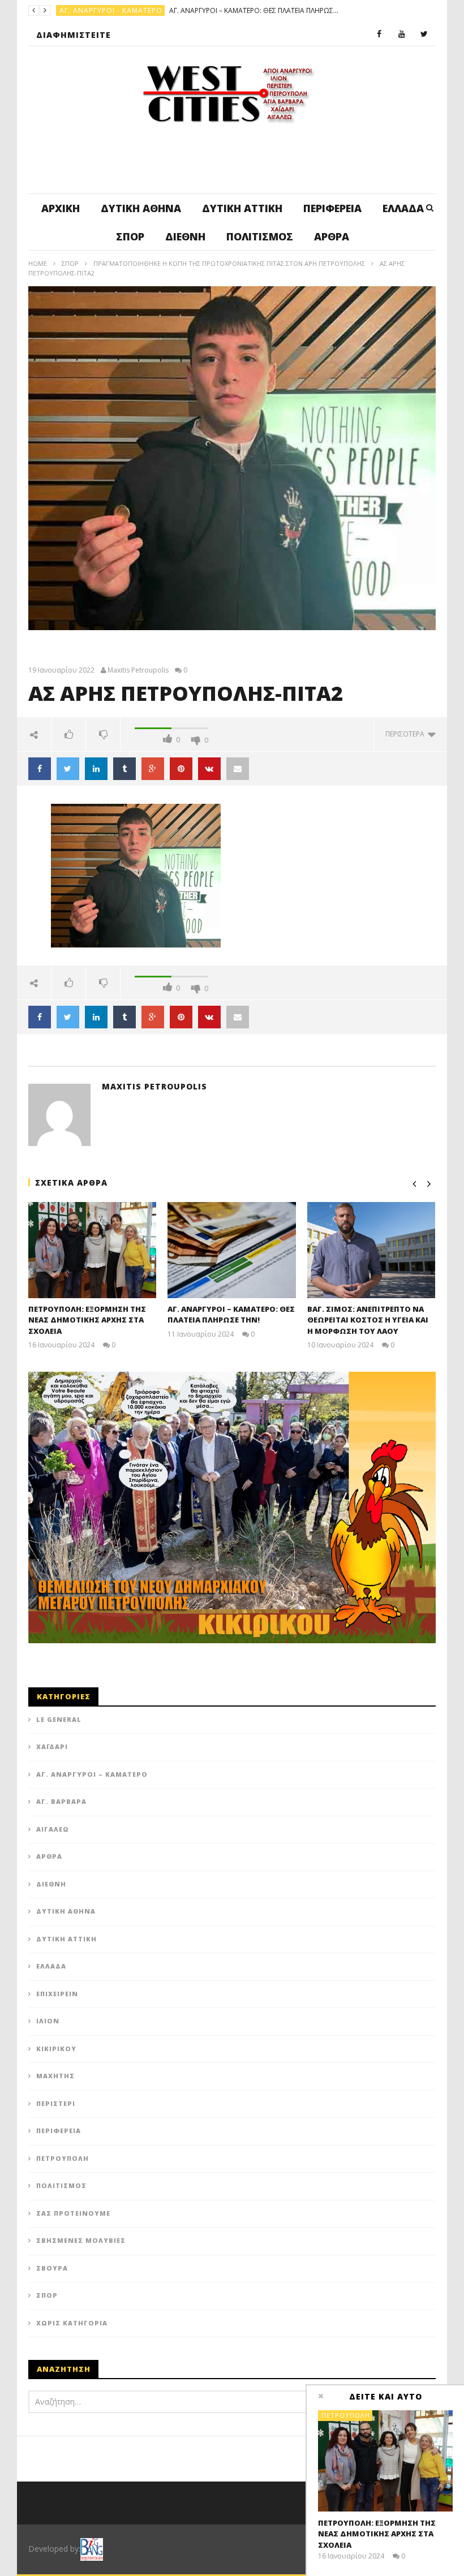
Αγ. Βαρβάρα (61, 1801)
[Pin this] (181, 769)
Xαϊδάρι (52, 1746)
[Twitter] (424, 35)
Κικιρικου (56, 2049)
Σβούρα (52, 2268)
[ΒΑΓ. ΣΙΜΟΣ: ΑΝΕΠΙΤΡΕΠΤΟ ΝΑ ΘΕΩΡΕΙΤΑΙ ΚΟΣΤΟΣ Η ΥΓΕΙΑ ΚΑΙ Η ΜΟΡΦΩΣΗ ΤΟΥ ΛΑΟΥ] (371, 1250)
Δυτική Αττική (242, 208)
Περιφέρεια (332, 208)
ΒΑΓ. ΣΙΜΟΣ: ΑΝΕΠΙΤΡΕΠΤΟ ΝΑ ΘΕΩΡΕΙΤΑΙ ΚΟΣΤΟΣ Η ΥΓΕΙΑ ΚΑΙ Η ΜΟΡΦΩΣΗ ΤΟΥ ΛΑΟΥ (201, 10)
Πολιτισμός (260, 236)
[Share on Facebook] (40, 769)
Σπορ (130, 236)
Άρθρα (332, 236)
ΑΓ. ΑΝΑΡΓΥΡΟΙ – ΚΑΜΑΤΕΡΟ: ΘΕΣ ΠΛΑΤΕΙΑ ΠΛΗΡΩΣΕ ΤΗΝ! (231, 1315)
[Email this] (238, 769)
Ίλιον (48, 2021)
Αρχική (61, 208)
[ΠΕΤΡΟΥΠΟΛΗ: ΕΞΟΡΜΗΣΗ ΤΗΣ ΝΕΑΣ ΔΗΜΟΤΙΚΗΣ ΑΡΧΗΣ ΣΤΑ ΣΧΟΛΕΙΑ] (93, 1250)
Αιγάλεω (53, 1829)
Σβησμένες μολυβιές (81, 2240)
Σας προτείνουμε (73, 2213)
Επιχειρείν (57, 1994)
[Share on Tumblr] (124, 769)
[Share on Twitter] (68, 769)
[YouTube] (402, 35)
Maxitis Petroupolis (138, 670)
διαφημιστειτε (74, 35)
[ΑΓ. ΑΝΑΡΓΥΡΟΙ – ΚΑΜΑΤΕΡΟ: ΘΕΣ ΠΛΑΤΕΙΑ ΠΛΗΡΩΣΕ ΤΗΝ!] (232, 1250)
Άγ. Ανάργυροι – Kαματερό (92, 1774)
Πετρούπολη (85, 10)
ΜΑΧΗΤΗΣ (55, 2076)
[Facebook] (379, 35)
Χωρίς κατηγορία (72, 2323)
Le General (59, 1719)
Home (38, 263)
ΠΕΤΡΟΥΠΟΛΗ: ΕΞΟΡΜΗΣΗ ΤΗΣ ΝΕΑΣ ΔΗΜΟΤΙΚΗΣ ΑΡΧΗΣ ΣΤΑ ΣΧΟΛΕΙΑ (87, 1320)
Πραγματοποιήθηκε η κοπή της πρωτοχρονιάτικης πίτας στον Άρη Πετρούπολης (229, 263)
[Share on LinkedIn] (96, 769)
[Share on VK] (209, 769)
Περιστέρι (56, 2103)
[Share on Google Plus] (153, 769)
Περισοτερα (407, 734)
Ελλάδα (403, 208)
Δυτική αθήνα (141, 208)
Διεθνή (185, 236)
